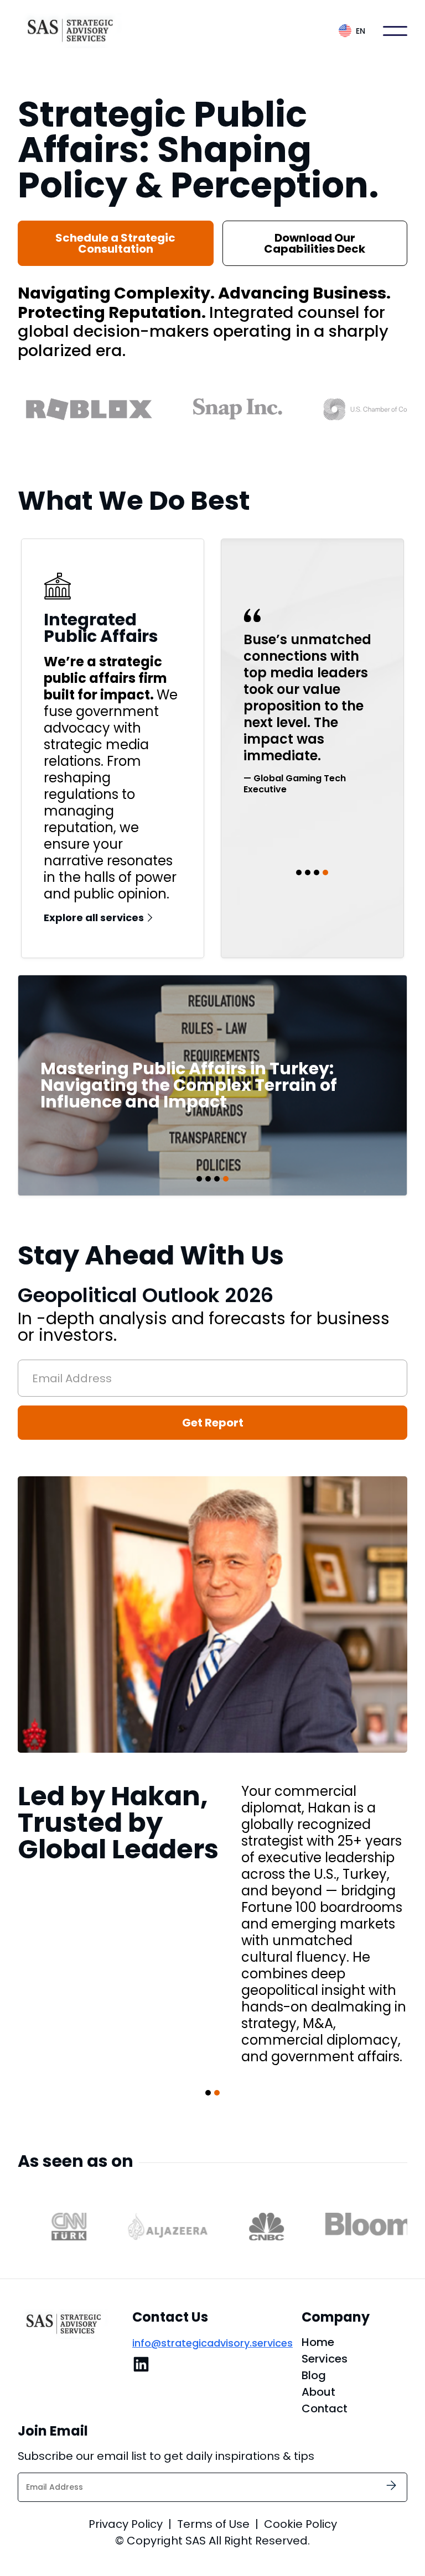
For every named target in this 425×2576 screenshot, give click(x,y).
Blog (314, 2375)
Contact (325, 2408)
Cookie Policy (300, 2524)
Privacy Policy (126, 2524)
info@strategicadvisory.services (212, 2343)
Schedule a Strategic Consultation (115, 243)
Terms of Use (213, 2524)
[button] (352, 31)
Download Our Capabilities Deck (315, 243)
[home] (73, 31)
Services (325, 2359)
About (318, 2392)
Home (318, 2342)
